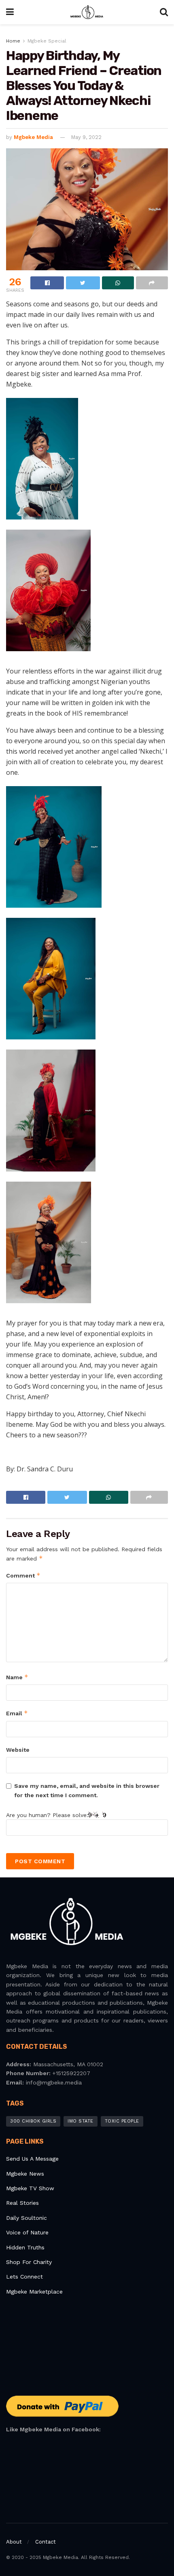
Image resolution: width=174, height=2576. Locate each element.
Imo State (81, 2121)
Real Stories (23, 2203)
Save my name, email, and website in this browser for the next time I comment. (87, 1790)
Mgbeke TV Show (30, 2188)
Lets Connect (24, 2277)
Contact (46, 2542)
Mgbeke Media (33, 137)
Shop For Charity (29, 2262)
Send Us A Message (32, 2159)
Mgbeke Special (47, 41)
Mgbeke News (25, 2174)
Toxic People (122, 2121)
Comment (23, 1575)
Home (13, 41)
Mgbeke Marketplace (34, 2292)
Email (17, 1713)
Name (17, 1677)
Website (18, 1750)
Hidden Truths (25, 2247)
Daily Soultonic (27, 2218)
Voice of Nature (27, 2232)
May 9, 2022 (86, 137)
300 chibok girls (33, 2121)
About (14, 2542)
